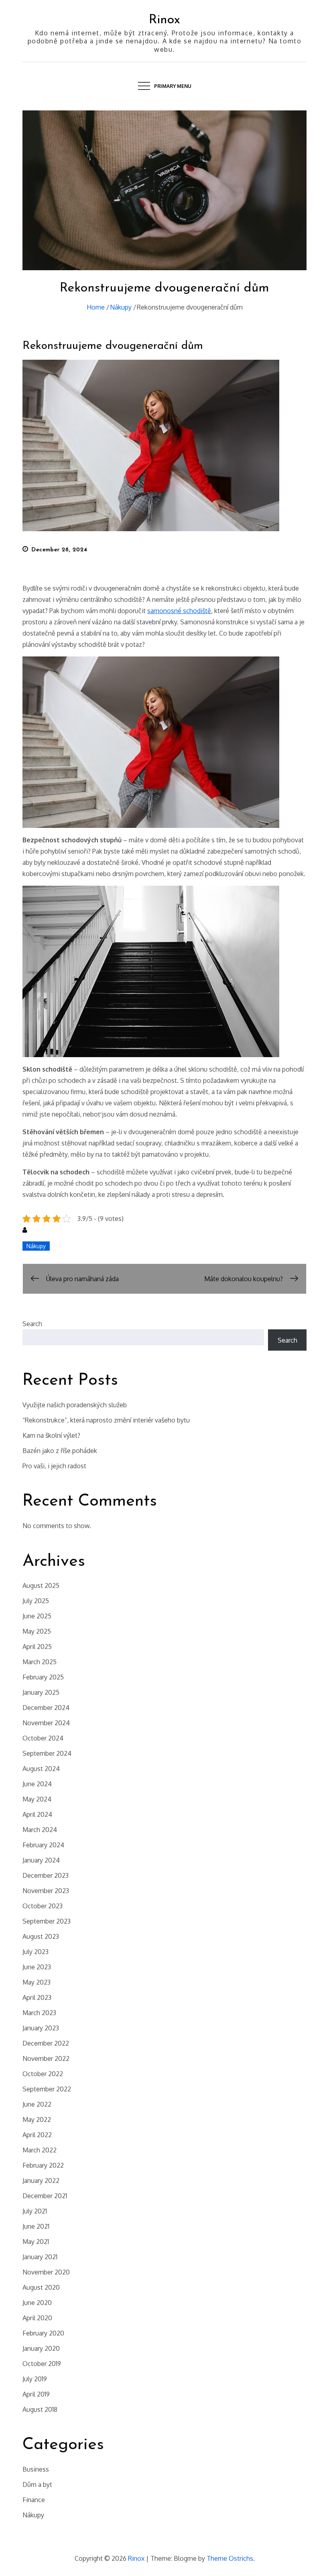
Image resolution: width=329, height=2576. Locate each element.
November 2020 (46, 2272)
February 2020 (43, 2333)
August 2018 (40, 2409)
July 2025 (36, 1601)
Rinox (164, 20)
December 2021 (45, 2196)
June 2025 (37, 1616)
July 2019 (35, 2379)
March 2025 (40, 1662)
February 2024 (43, 1845)
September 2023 (47, 1921)
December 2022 (46, 2043)
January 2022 (41, 2181)
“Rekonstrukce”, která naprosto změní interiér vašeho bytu (106, 1420)
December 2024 (46, 1708)
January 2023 (41, 2028)
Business (36, 2469)
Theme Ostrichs (230, 2558)
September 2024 (47, 1753)
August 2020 (41, 2287)
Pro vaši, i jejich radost (54, 1466)
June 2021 (36, 2226)
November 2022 (46, 2058)
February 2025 (43, 1677)
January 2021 (40, 2257)
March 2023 (39, 2013)
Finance (34, 2500)
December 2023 (46, 1875)
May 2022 (37, 2119)
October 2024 (43, 1738)
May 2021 (36, 2242)
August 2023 (41, 1936)
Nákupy (36, 1246)
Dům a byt (37, 2484)
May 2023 (37, 1982)
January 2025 (41, 1692)
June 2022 (37, 2104)
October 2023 (43, 1906)
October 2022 (43, 2074)
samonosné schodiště (179, 611)
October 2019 (42, 2364)
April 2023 (37, 1997)
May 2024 (37, 1799)
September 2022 (47, 2089)
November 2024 (46, 1723)
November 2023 (46, 1891)
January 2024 (41, 1860)
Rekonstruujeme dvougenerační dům (113, 346)
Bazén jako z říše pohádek (60, 1451)
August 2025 (41, 1586)
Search (32, 1324)
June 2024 (37, 1784)
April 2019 (36, 2394)
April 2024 (37, 1814)
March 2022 (40, 2150)
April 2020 (37, 2318)
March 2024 (40, 1830)
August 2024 (41, 1769)
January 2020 (41, 2348)
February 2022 (43, 2165)
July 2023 (36, 1952)
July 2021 (35, 2211)
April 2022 (37, 2135)
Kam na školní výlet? (51, 1435)
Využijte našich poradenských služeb (75, 1405)
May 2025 (37, 1631)
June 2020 (37, 2303)
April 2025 (37, 1647)
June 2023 (37, 1967)
